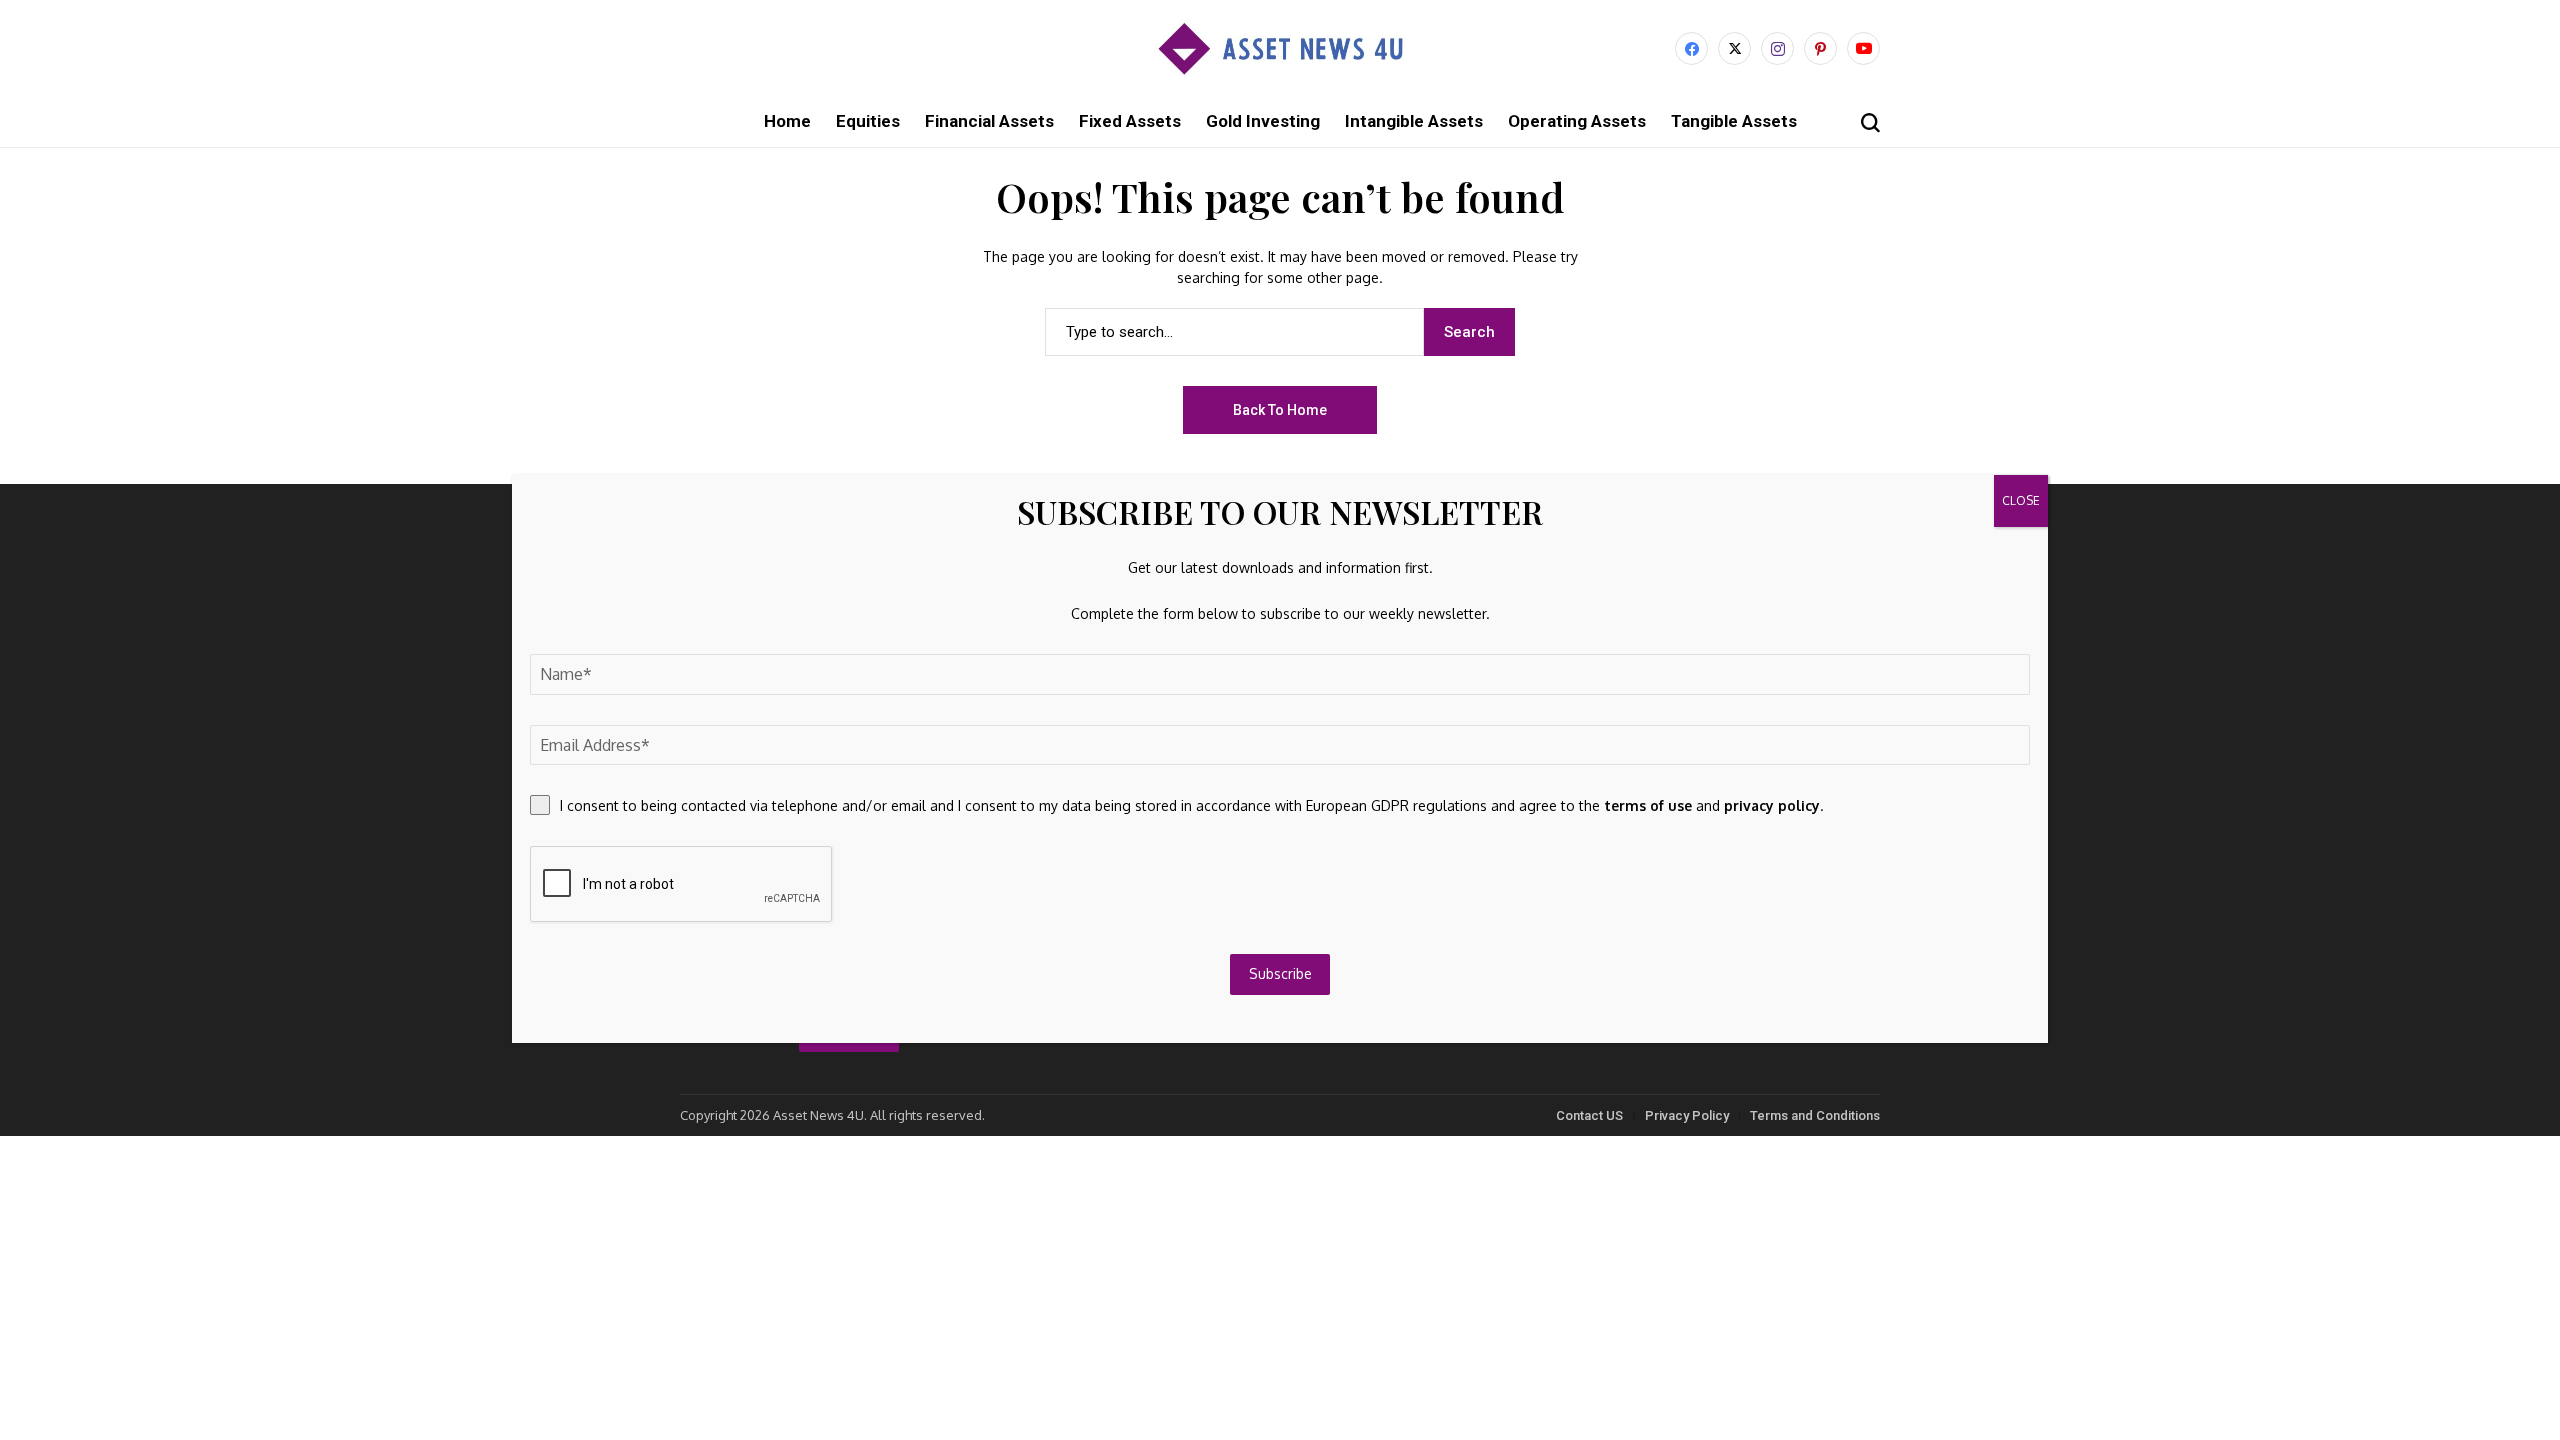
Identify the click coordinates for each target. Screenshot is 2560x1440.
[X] (1734, 48)
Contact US (1589, 1115)
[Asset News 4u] (1280, 48)
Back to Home (1280, 410)
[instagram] (1777, 48)
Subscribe (1280, 973)
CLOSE (2021, 500)
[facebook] (1691, 48)
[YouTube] (1863, 48)
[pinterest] (1820, 48)
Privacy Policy (1687, 1115)
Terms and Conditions (1815, 1115)
